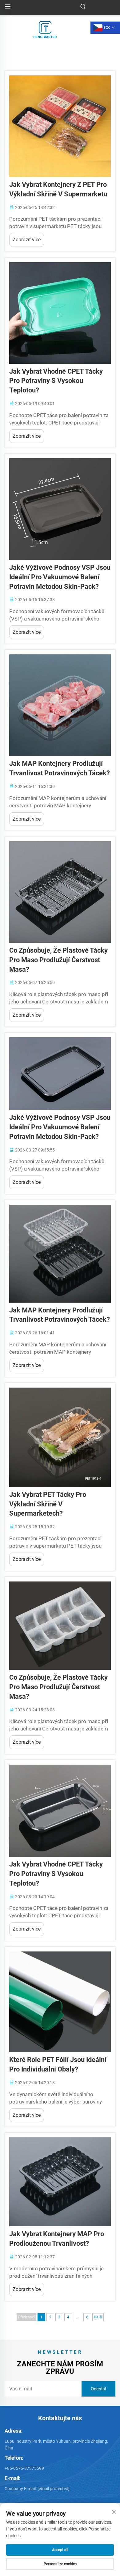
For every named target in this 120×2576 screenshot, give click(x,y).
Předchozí (26, 2317)
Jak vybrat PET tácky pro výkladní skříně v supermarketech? (48, 1504)
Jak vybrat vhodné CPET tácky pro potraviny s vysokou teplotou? (56, 381)
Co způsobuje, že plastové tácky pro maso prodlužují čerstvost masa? (58, 960)
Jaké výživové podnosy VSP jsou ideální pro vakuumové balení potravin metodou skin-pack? (60, 577)
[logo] (45, 27)
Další (98, 2317)
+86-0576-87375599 (24, 2468)
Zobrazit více (27, 240)
